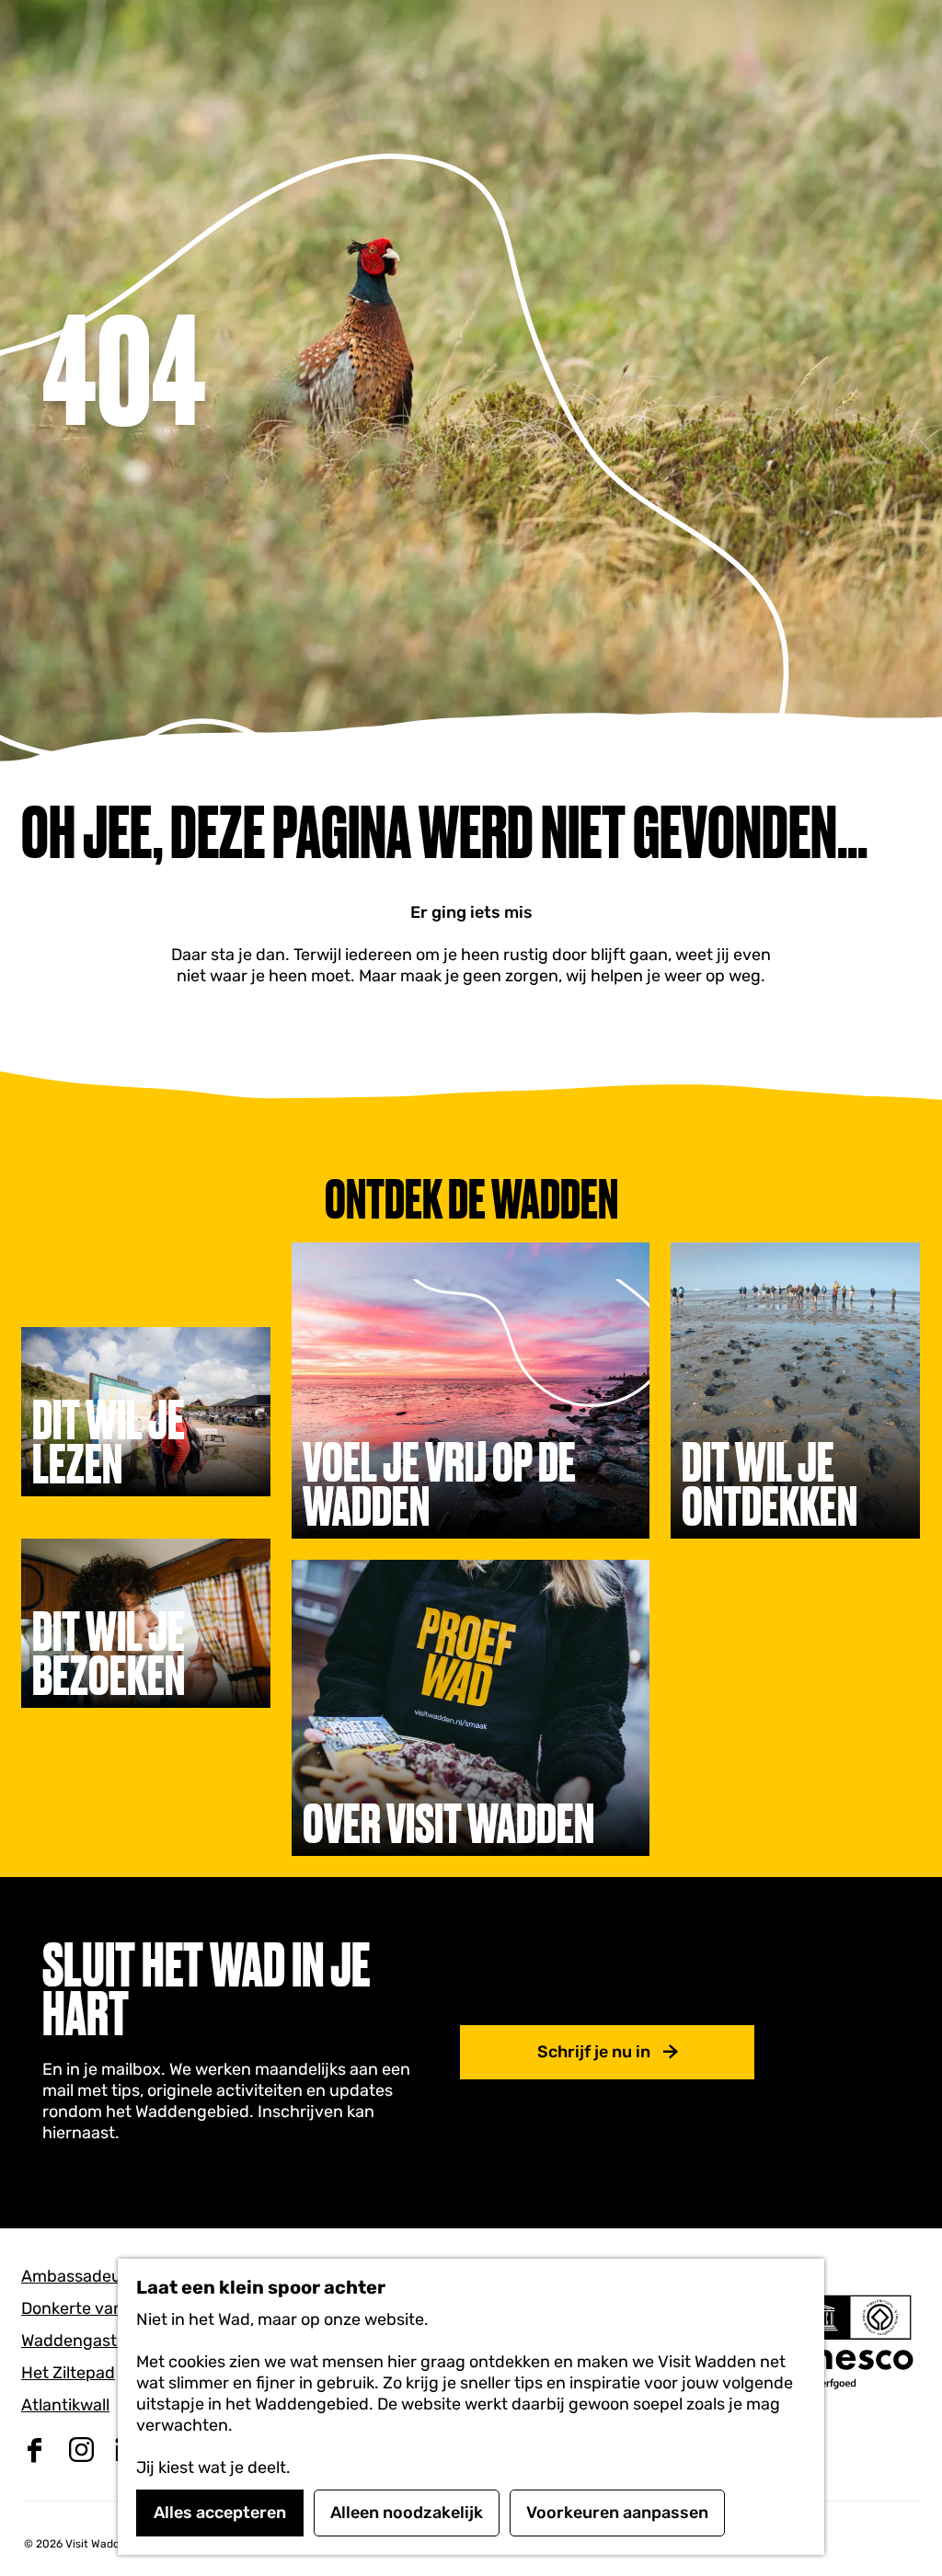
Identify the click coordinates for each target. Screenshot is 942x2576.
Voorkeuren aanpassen (617, 2513)
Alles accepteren (220, 2513)
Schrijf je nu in (594, 2052)
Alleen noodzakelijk (407, 2513)
